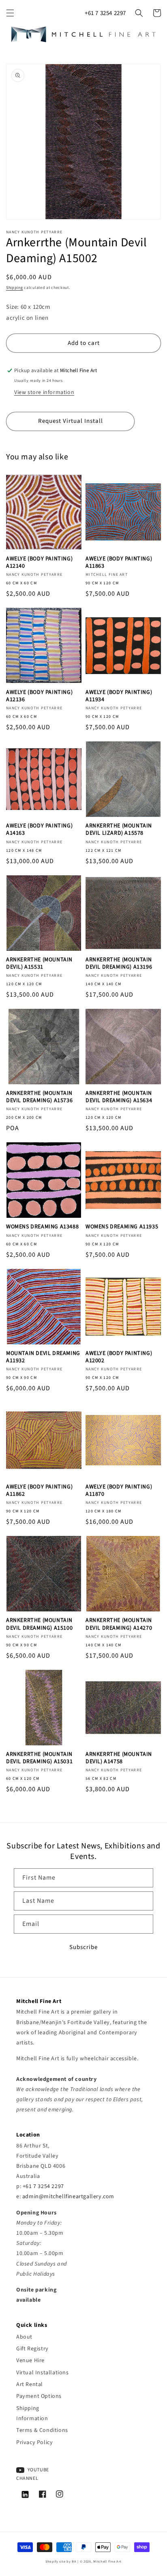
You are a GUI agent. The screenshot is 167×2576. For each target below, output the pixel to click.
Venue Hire (30, 2361)
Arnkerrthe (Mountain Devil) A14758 (119, 1758)
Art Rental (30, 2384)
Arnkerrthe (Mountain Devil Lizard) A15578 (119, 829)
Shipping (15, 288)
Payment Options (39, 2396)
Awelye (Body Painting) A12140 (39, 562)
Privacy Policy (34, 2442)
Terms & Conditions (42, 2430)
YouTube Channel (33, 2474)
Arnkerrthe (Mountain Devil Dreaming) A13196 (119, 963)
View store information (44, 392)
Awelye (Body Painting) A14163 (39, 829)
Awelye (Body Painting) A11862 (39, 1490)
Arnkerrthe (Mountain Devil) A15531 (39, 963)
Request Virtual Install (71, 421)
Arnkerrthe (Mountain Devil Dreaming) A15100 (39, 1624)
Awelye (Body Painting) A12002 (119, 1357)
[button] (10, 13)
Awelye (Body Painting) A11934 (119, 696)
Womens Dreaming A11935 (122, 1227)
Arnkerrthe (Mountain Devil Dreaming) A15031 (39, 1758)
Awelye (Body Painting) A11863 (119, 562)
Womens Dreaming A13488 (42, 1227)
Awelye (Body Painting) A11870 (119, 1490)
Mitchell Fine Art (107, 2561)
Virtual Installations (43, 2373)
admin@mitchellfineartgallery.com (68, 2197)
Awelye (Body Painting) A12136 (39, 696)
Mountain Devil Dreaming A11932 (43, 1357)
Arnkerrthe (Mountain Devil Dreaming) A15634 (119, 1097)
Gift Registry (32, 2349)
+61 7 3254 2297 (105, 13)
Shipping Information (32, 2413)
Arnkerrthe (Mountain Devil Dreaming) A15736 (39, 1097)
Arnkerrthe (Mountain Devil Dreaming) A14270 (119, 1624)
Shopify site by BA (61, 2561)
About (24, 2337)
